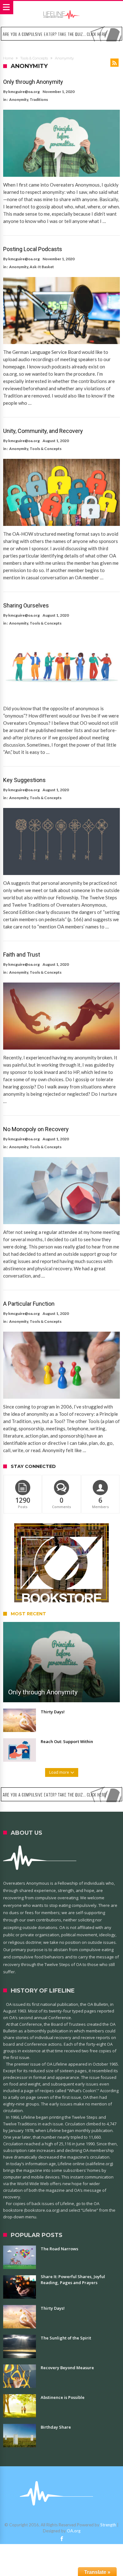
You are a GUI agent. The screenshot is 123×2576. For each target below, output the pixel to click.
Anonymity (19, 99)
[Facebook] (61, 2539)
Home (8, 58)
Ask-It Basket (42, 267)
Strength (108, 2525)
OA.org (74, 2531)
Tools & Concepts (34, 58)
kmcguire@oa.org (24, 92)
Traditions (39, 99)
